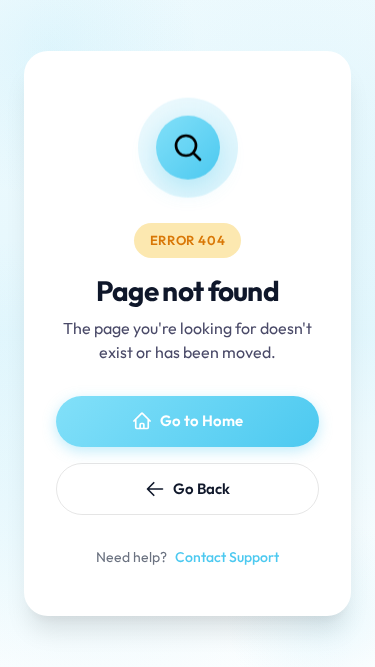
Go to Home (201, 420)
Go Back (201, 488)
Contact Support (227, 557)
